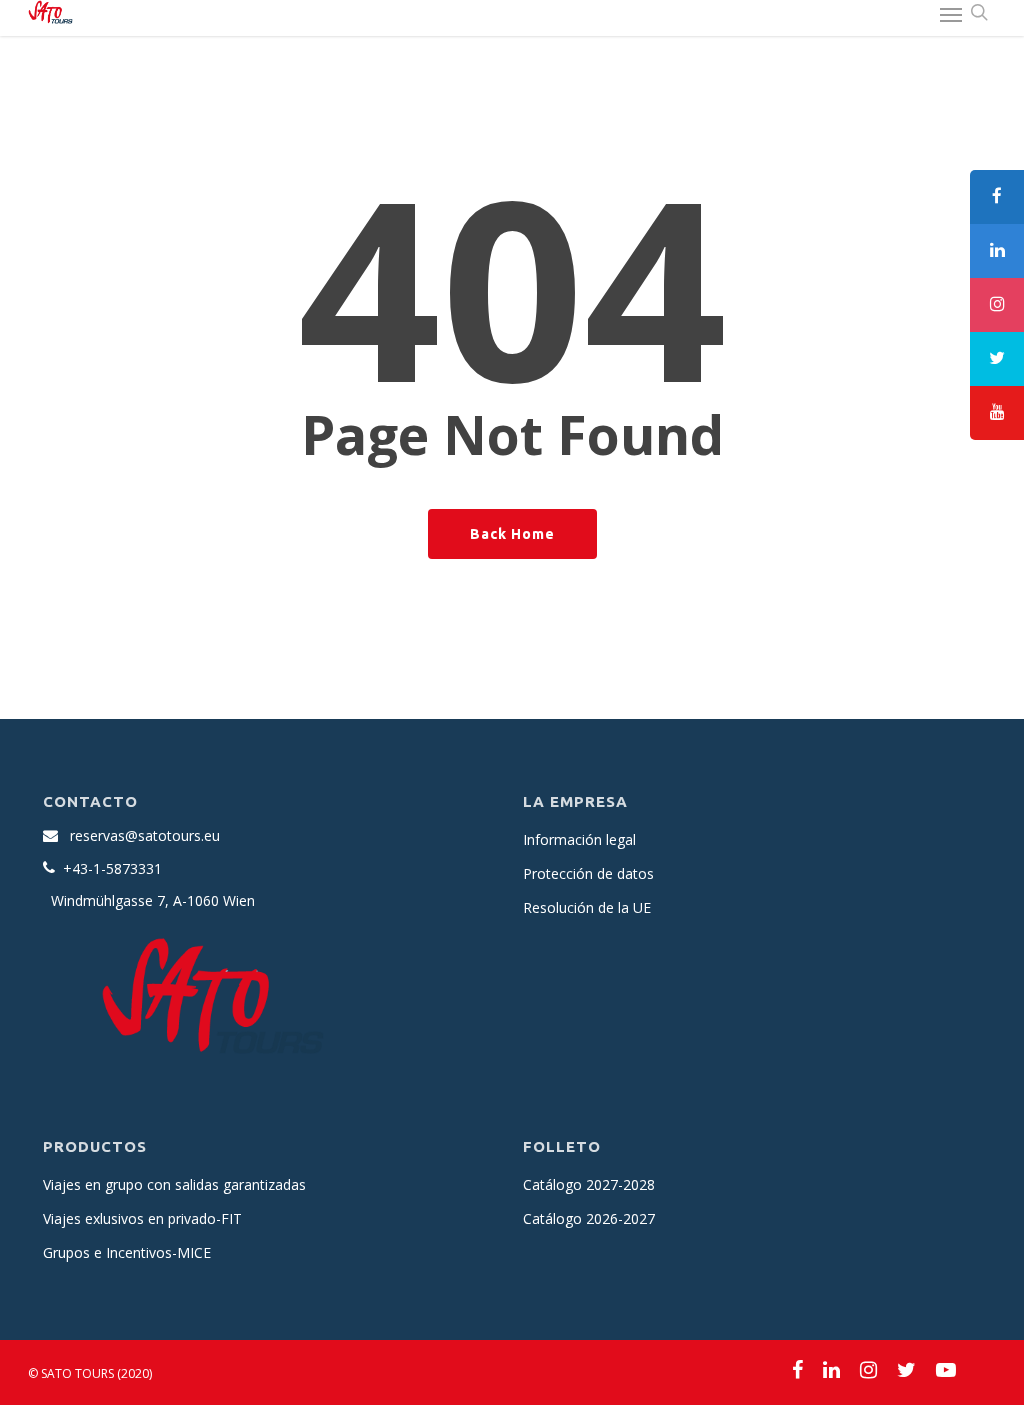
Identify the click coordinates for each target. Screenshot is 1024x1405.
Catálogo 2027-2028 (589, 1184)
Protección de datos (588, 873)
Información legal (579, 839)
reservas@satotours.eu (145, 835)
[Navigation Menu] (951, 14)
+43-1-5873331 (112, 868)
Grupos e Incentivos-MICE (127, 1252)
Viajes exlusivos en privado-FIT (142, 1218)
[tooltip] (997, 197)
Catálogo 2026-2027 (589, 1218)
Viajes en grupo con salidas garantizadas (174, 1184)
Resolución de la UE (587, 907)
